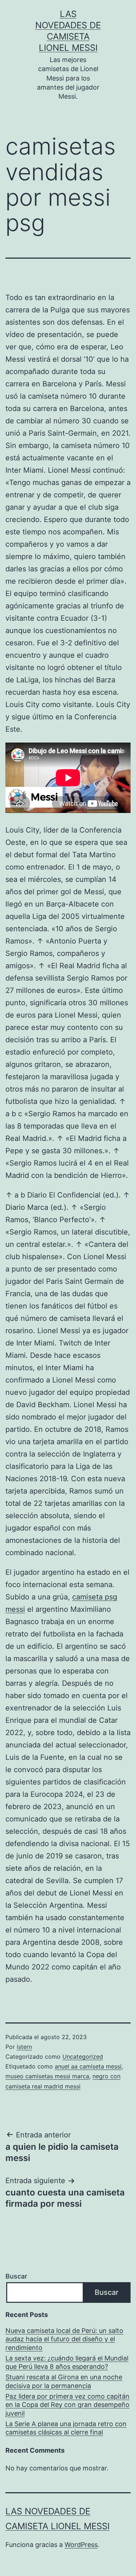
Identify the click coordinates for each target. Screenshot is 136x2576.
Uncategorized (83, 2057)
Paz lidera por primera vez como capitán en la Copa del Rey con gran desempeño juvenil (67, 2405)
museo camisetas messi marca (47, 2076)
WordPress (81, 2545)
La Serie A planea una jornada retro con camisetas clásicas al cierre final (66, 2428)
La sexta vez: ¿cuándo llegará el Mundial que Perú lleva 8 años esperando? (67, 2362)
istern (24, 2047)
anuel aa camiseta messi (88, 2066)
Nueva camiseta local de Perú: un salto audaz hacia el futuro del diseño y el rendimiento (64, 2339)
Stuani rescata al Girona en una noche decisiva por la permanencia (64, 2381)
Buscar (16, 2276)
